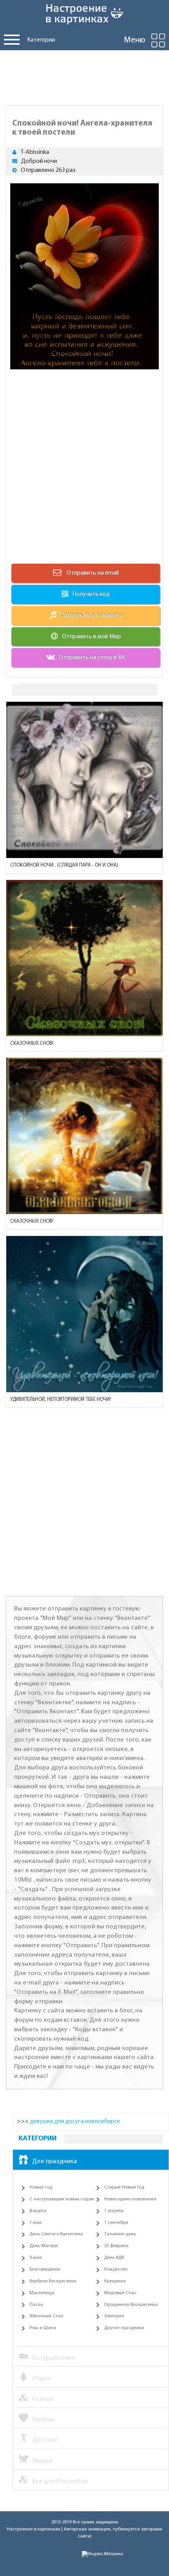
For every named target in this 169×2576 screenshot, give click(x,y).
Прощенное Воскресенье (131, 2305)
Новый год (41, 2187)
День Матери (44, 2246)
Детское (45, 2440)
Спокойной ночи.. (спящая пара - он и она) (64, 865)
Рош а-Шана (43, 2328)
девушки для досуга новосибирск (75, 2121)
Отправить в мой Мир (92, 637)
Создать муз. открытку (91, 615)
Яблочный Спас (47, 2316)
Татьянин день (120, 2234)
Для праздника (55, 2161)
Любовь (43, 2420)
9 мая (36, 2258)
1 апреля (114, 2211)
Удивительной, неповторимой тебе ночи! (61, 1399)
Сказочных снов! (32, 1043)
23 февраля (116, 2246)
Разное (43, 2399)
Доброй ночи (39, 161)
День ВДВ (114, 2258)
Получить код (91, 594)
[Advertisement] (84, 76)
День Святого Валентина (56, 2234)
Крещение (115, 2281)
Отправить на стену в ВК (92, 657)
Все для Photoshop (60, 2481)
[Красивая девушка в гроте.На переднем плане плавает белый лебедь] (84, 1136)
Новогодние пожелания (130, 2199)
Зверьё (42, 2461)
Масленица (42, 2293)
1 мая (36, 2223)
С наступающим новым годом (62, 2199)
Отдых (42, 2378)
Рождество (116, 2269)
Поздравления (54, 2358)
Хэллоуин (114, 2316)
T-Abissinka (35, 152)
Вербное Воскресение (53, 2281)
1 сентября (116, 2223)
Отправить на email (92, 573)
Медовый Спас (120, 2293)
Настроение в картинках (33, 2529)
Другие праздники (124, 2328)
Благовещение (45, 2269)
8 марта (38, 2211)
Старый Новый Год (124, 2187)
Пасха (36, 2305)
